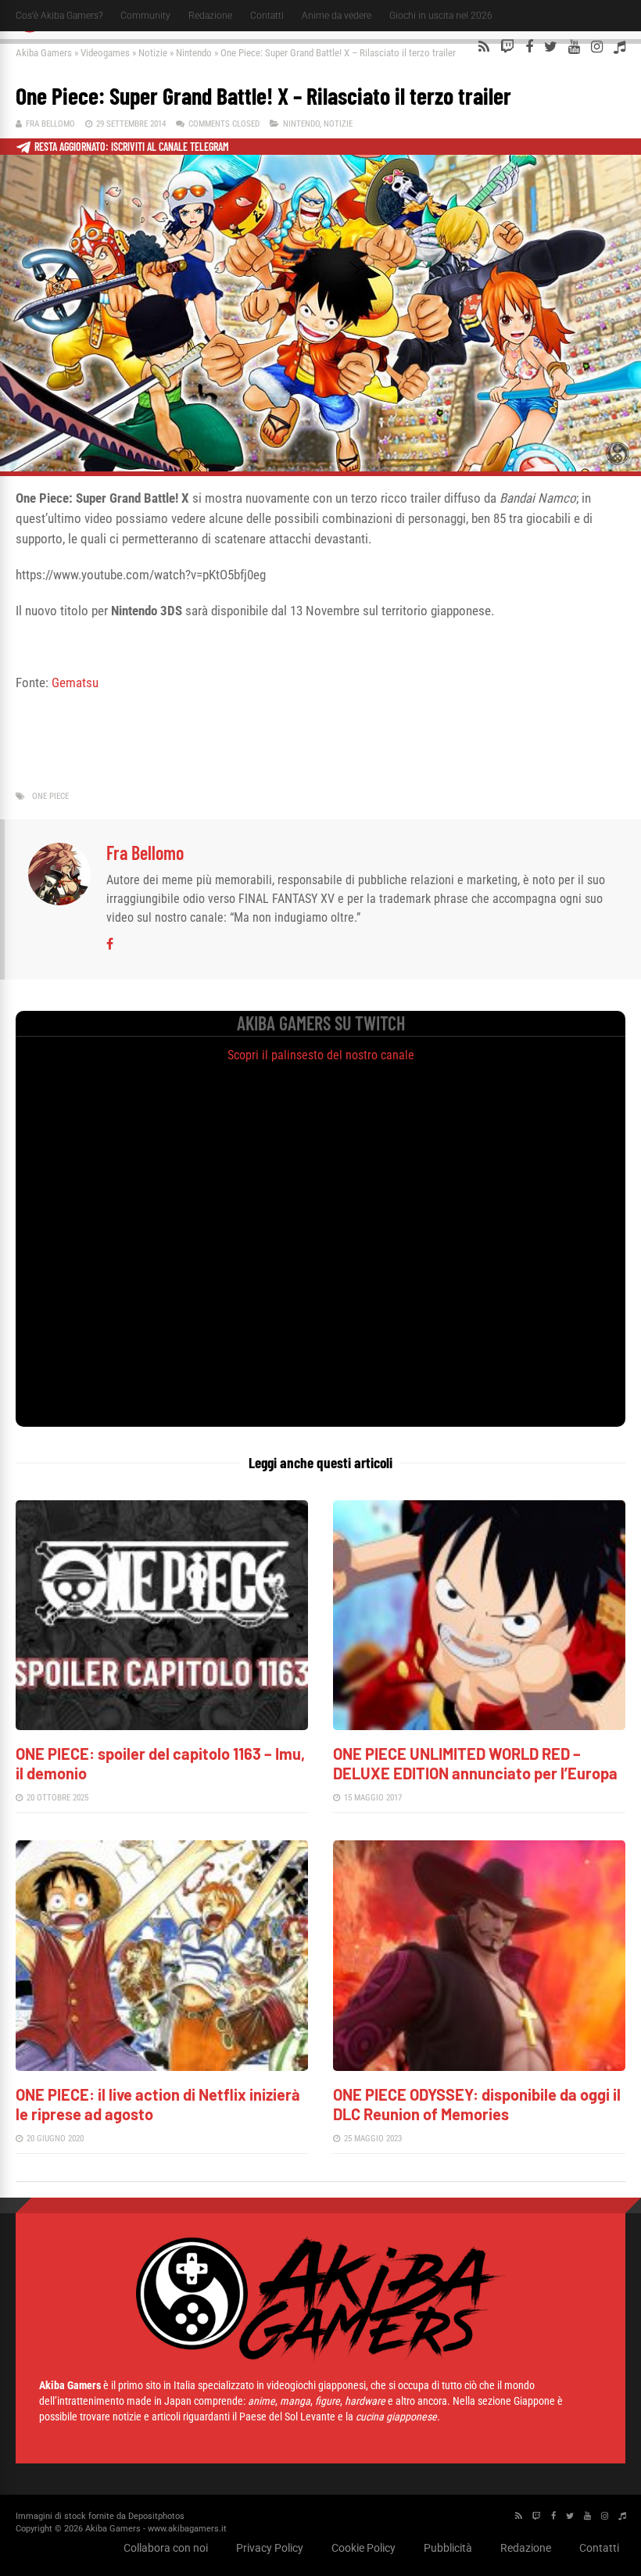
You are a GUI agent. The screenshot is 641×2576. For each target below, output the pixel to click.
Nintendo (194, 53)
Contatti (267, 16)
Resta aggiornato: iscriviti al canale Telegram (132, 147)
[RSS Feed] (484, 47)
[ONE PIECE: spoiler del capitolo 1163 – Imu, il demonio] (162, 1726)
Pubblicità (448, 2548)
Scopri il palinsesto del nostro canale (321, 1055)
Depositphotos (156, 2516)
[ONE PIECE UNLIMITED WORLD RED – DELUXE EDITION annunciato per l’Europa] (479, 1726)
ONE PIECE (50, 796)
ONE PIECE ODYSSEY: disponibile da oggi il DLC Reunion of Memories (477, 2104)
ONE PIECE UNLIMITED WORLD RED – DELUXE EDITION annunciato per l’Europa (475, 1763)
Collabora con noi (166, 2548)
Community (145, 16)
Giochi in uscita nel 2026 (441, 16)
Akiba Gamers (44, 53)
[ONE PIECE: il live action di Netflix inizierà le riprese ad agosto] (162, 2067)
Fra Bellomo (50, 124)
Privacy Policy (270, 2548)
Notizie (153, 53)
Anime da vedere (337, 16)
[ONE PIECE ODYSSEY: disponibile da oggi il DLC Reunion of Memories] (479, 2067)
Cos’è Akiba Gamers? (59, 16)
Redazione (210, 16)
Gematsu (75, 683)
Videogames (105, 53)
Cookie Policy (363, 2548)
